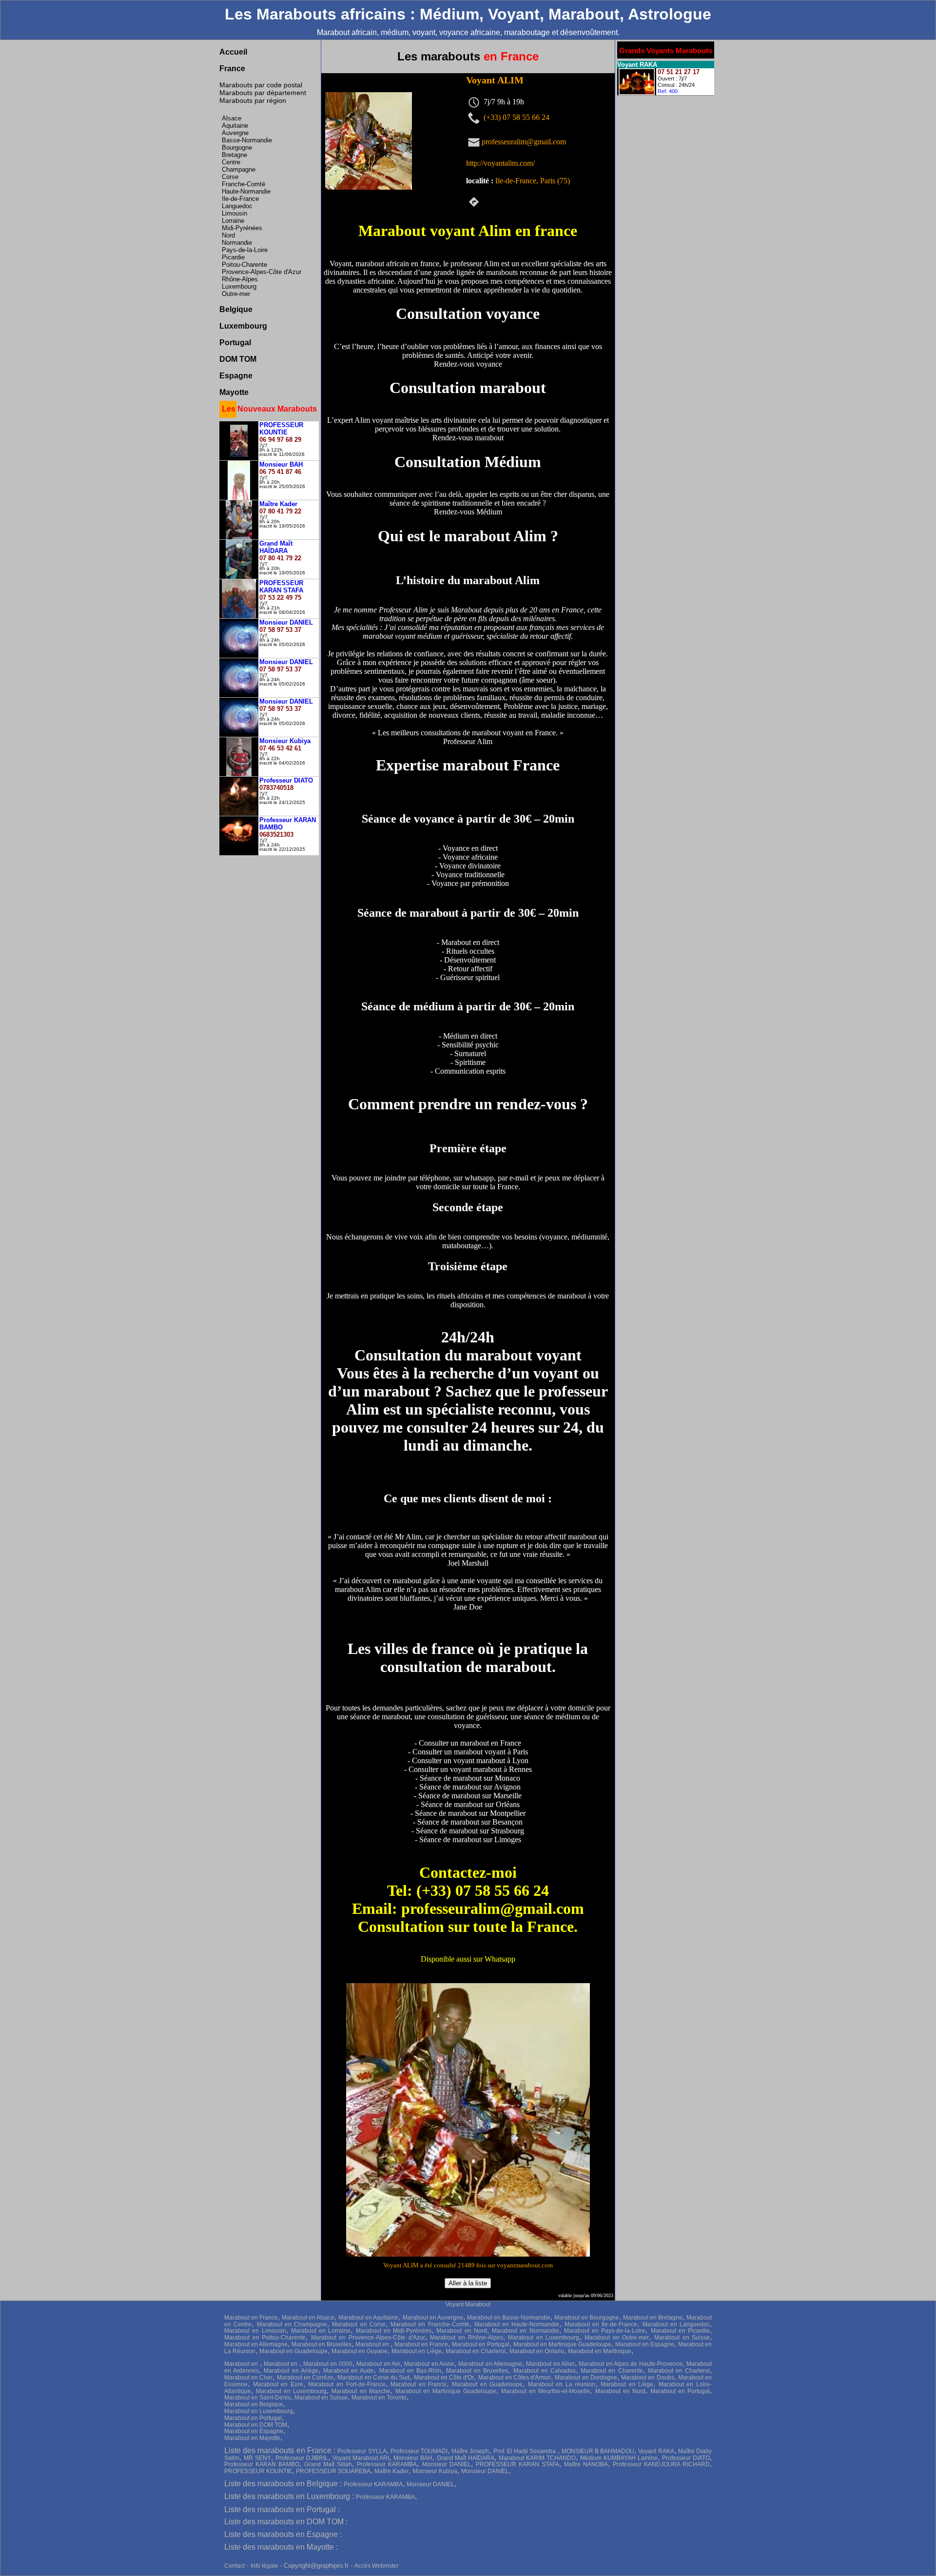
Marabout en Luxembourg (544, 2338)
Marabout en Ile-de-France (601, 2324)
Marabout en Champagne (292, 2324)
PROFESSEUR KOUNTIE (258, 2471)
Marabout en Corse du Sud (373, 2378)
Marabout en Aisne (429, 2364)
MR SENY (257, 2458)
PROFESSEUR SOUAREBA (333, 2471)
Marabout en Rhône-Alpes (466, 2338)
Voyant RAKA (656, 2451)
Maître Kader (391, 2471)
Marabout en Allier (550, 2364)
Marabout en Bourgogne (587, 2318)
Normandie (237, 243)
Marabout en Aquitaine (368, 2318)
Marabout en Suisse (682, 2338)
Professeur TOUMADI (419, 2451)
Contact (234, 2566)
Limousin (234, 213)
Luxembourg (239, 286)
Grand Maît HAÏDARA (466, 2458)
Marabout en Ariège (291, 2371)
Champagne (239, 169)
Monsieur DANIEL (447, 2464)
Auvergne (235, 133)
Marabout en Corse (359, 2324)
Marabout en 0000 (328, 2364)
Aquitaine (235, 126)
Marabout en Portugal (481, 2344)
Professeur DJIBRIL (302, 2458)
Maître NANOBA (586, 2464)
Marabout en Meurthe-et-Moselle (546, 2391)
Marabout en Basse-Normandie (509, 2318)
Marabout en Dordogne (586, 2378)
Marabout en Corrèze (305, 2378)
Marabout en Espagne (645, 2344)
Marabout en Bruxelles (322, 2344)
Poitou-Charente (244, 265)
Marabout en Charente (612, 2371)
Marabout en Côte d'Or (444, 2378)
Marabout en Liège (417, 2351)
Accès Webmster (377, 2566)
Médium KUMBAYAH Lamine (619, 2458)
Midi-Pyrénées (242, 228)
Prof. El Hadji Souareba (526, 2451)
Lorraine (233, 221)
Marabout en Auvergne (433, 2318)
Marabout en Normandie (526, 2331)
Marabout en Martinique (600, 2351)
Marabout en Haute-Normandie (517, 2324)
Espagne (236, 376)
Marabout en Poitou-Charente (265, 2338)
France (232, 69)
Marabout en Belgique (254, 2404)
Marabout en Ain (378, 2364)
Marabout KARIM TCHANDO (537, 2458)
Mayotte (234, 392)
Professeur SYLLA (362, 2451)
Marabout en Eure (278, 2384)
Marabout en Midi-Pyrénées (394, 2331)
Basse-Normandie (247, 140)
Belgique (236, 309)
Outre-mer (236, 294)
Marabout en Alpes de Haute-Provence (630, 2364)
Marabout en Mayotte (252, 2438)
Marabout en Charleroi (476, 2351)
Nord (228, 235)
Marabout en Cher (248, 2378)
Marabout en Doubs (647, 2378)
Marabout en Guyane (360, 2351)
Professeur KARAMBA (387, 2464)
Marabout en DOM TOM (256, 2425)
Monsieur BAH (413, 2458)
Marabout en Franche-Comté (430, 2324)
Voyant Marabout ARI (361, 2458)
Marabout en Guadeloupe (293, 2351)
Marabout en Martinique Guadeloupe (562, 2344)
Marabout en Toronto (379, 2398)
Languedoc (237, 206)
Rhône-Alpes (240, 279)
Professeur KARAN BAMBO (262, 2464)
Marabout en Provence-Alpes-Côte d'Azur (368, 2338)
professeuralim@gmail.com (524, 141)
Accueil (233, 52)
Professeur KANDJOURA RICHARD (661, 2464)
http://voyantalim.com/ (500, 163)
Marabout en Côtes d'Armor (515, 2378)
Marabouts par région (253, 100)
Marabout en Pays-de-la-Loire (605, 2331)
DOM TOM (238, 359)
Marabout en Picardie (681, 2331)
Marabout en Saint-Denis (257, 2398)
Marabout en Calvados (545, 2371)
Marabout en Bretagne (653, 2318)
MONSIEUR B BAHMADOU (598, 2451)
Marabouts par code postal (261, 85)
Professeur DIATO (686, 2458)
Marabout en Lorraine (321, 2331)
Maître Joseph (470, 2451)
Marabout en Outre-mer (617, 2338)
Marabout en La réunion (562, 2384)
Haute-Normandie (246, 191)
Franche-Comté (244, 184)
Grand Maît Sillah (328, 2464)
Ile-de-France (240, 199)
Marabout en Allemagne (256, 2344)
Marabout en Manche (361, 2391)
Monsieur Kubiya (435, 2471)
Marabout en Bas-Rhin (410, 2371)
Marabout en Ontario (537, 2351)
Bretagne (234, 155)
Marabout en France (251, 2318)
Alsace (232, 118)
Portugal (235, 343)
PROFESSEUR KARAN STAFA (517, 2464)
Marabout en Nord (462, 2331)
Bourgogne (237, 147)
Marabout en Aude (349, 2371)
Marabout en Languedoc (676, 2324)
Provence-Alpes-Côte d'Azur (262, 272)
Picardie (233, 257)
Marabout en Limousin (255, 2331)
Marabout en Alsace (308, 2318)
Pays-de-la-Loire (245, 250)
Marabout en (373, 2344)
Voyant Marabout (468, 2304)
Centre (231, 162)
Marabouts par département (263, 93)
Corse (230, 177)
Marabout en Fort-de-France (347, 2384)
